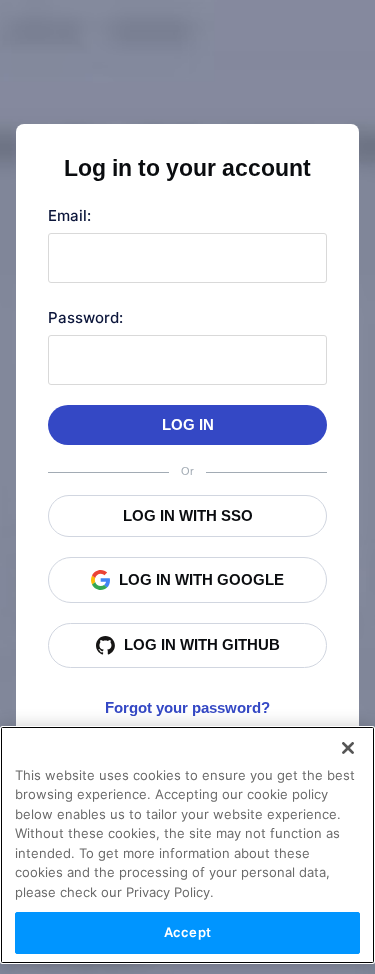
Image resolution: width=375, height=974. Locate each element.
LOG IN (188, 424)
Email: (69, 215)
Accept (187, 932)
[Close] (348, 748)
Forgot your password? (187, 707)
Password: (85, 317)
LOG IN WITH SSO (188, 515)
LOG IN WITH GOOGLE (201, 579)
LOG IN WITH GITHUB (202, 644)
